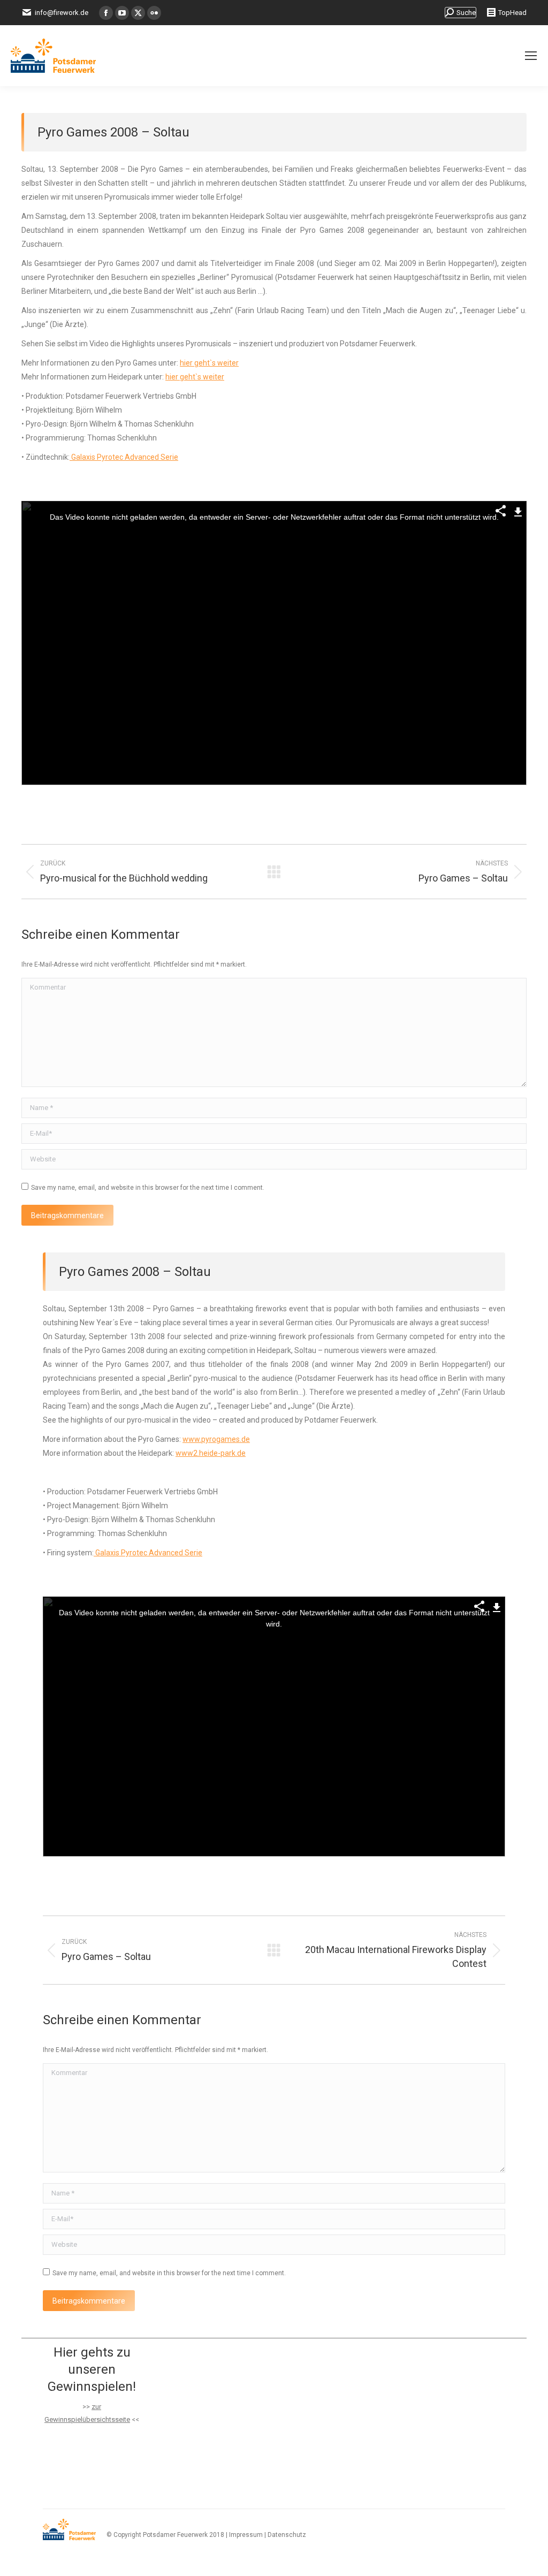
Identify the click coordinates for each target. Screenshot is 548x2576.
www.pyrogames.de (216, 1439)
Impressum (246, 2535)
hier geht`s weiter (209, 363)
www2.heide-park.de (211, 1453)
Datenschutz (287, 2535)
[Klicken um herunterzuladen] (518, 510)
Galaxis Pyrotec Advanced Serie (124, 457)
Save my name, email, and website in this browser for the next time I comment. (148, 1188)
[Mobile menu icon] (531, 56)
